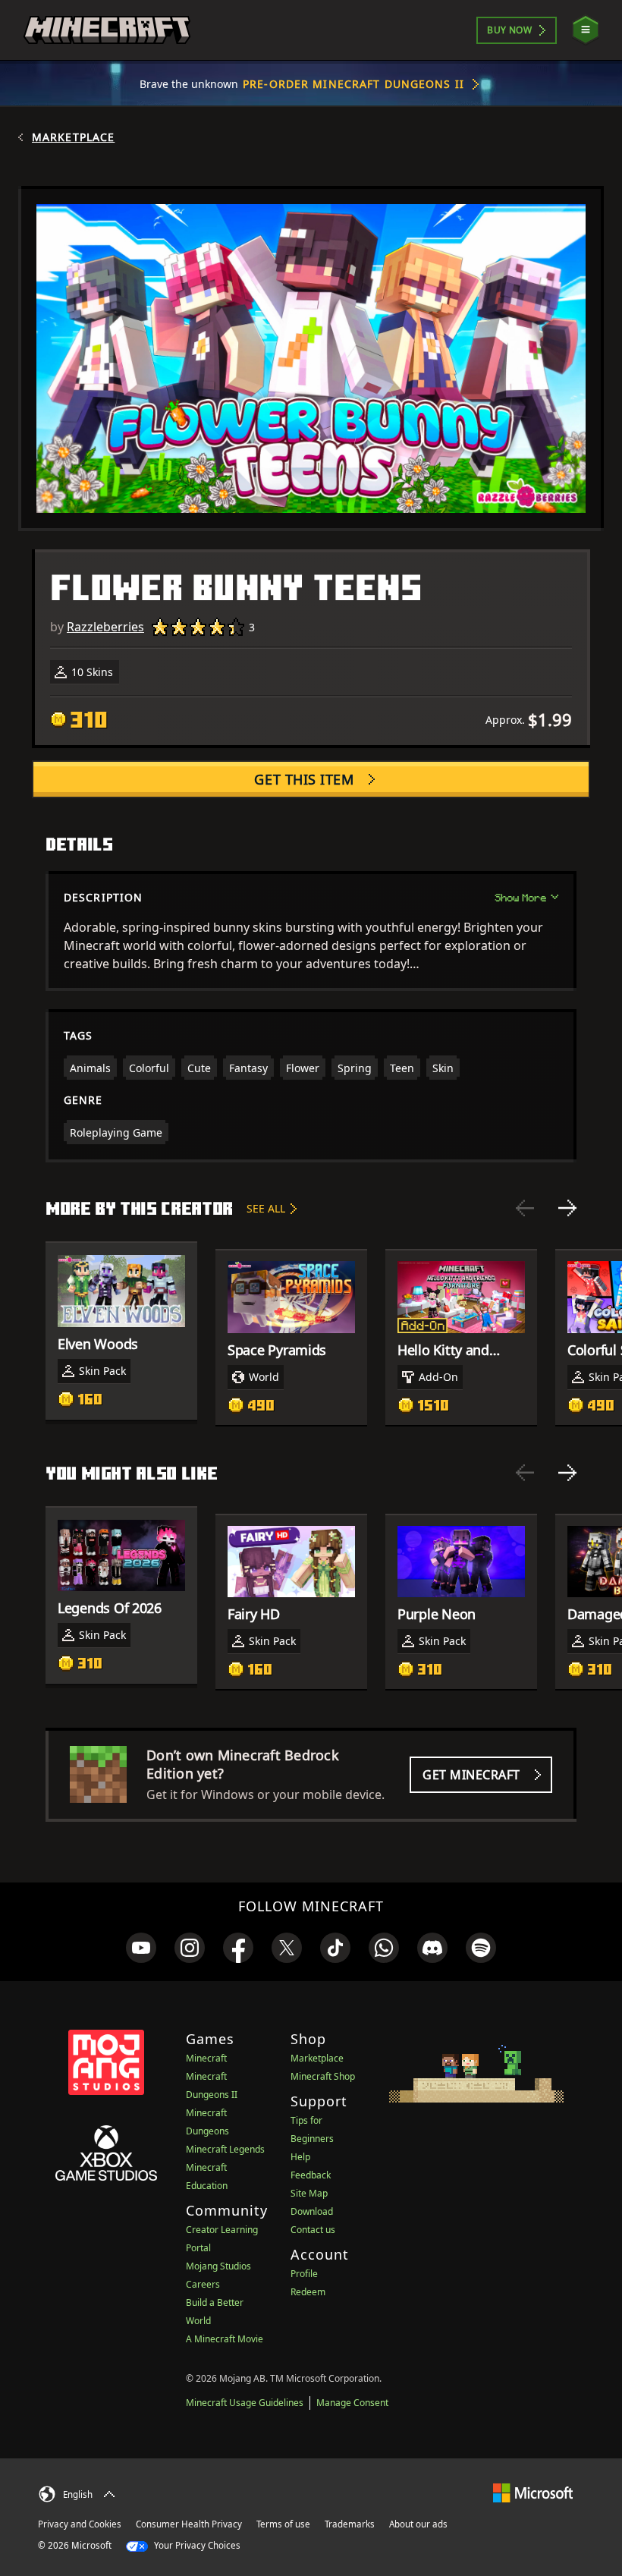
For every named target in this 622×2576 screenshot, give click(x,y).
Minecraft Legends (225, 2149)
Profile (304, 2274)
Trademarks (350, 2524)
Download (312, 2211)
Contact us (313, 2230)
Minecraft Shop (323, 2076)
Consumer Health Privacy (189, 2524)
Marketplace (73, 137)
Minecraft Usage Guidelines (245, 2403)
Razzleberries (105, 627)
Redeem (308, 2292)
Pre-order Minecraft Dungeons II (353, 84)
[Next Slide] (567, 1208)
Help (300, 2157)
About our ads (418, 2524)
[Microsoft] (533, 2492)
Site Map (309, 2193)
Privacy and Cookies (80, 2524)
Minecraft (206, 2058)
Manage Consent (352, 2403)
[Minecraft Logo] (107, 30)
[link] (141, 1948)
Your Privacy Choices (196, 2545)
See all (266, 1208)
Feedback (311, 2175)
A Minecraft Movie (225, 2339)
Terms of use (283, 2524)
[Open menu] (586, 30)
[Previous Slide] (525, 1208)
